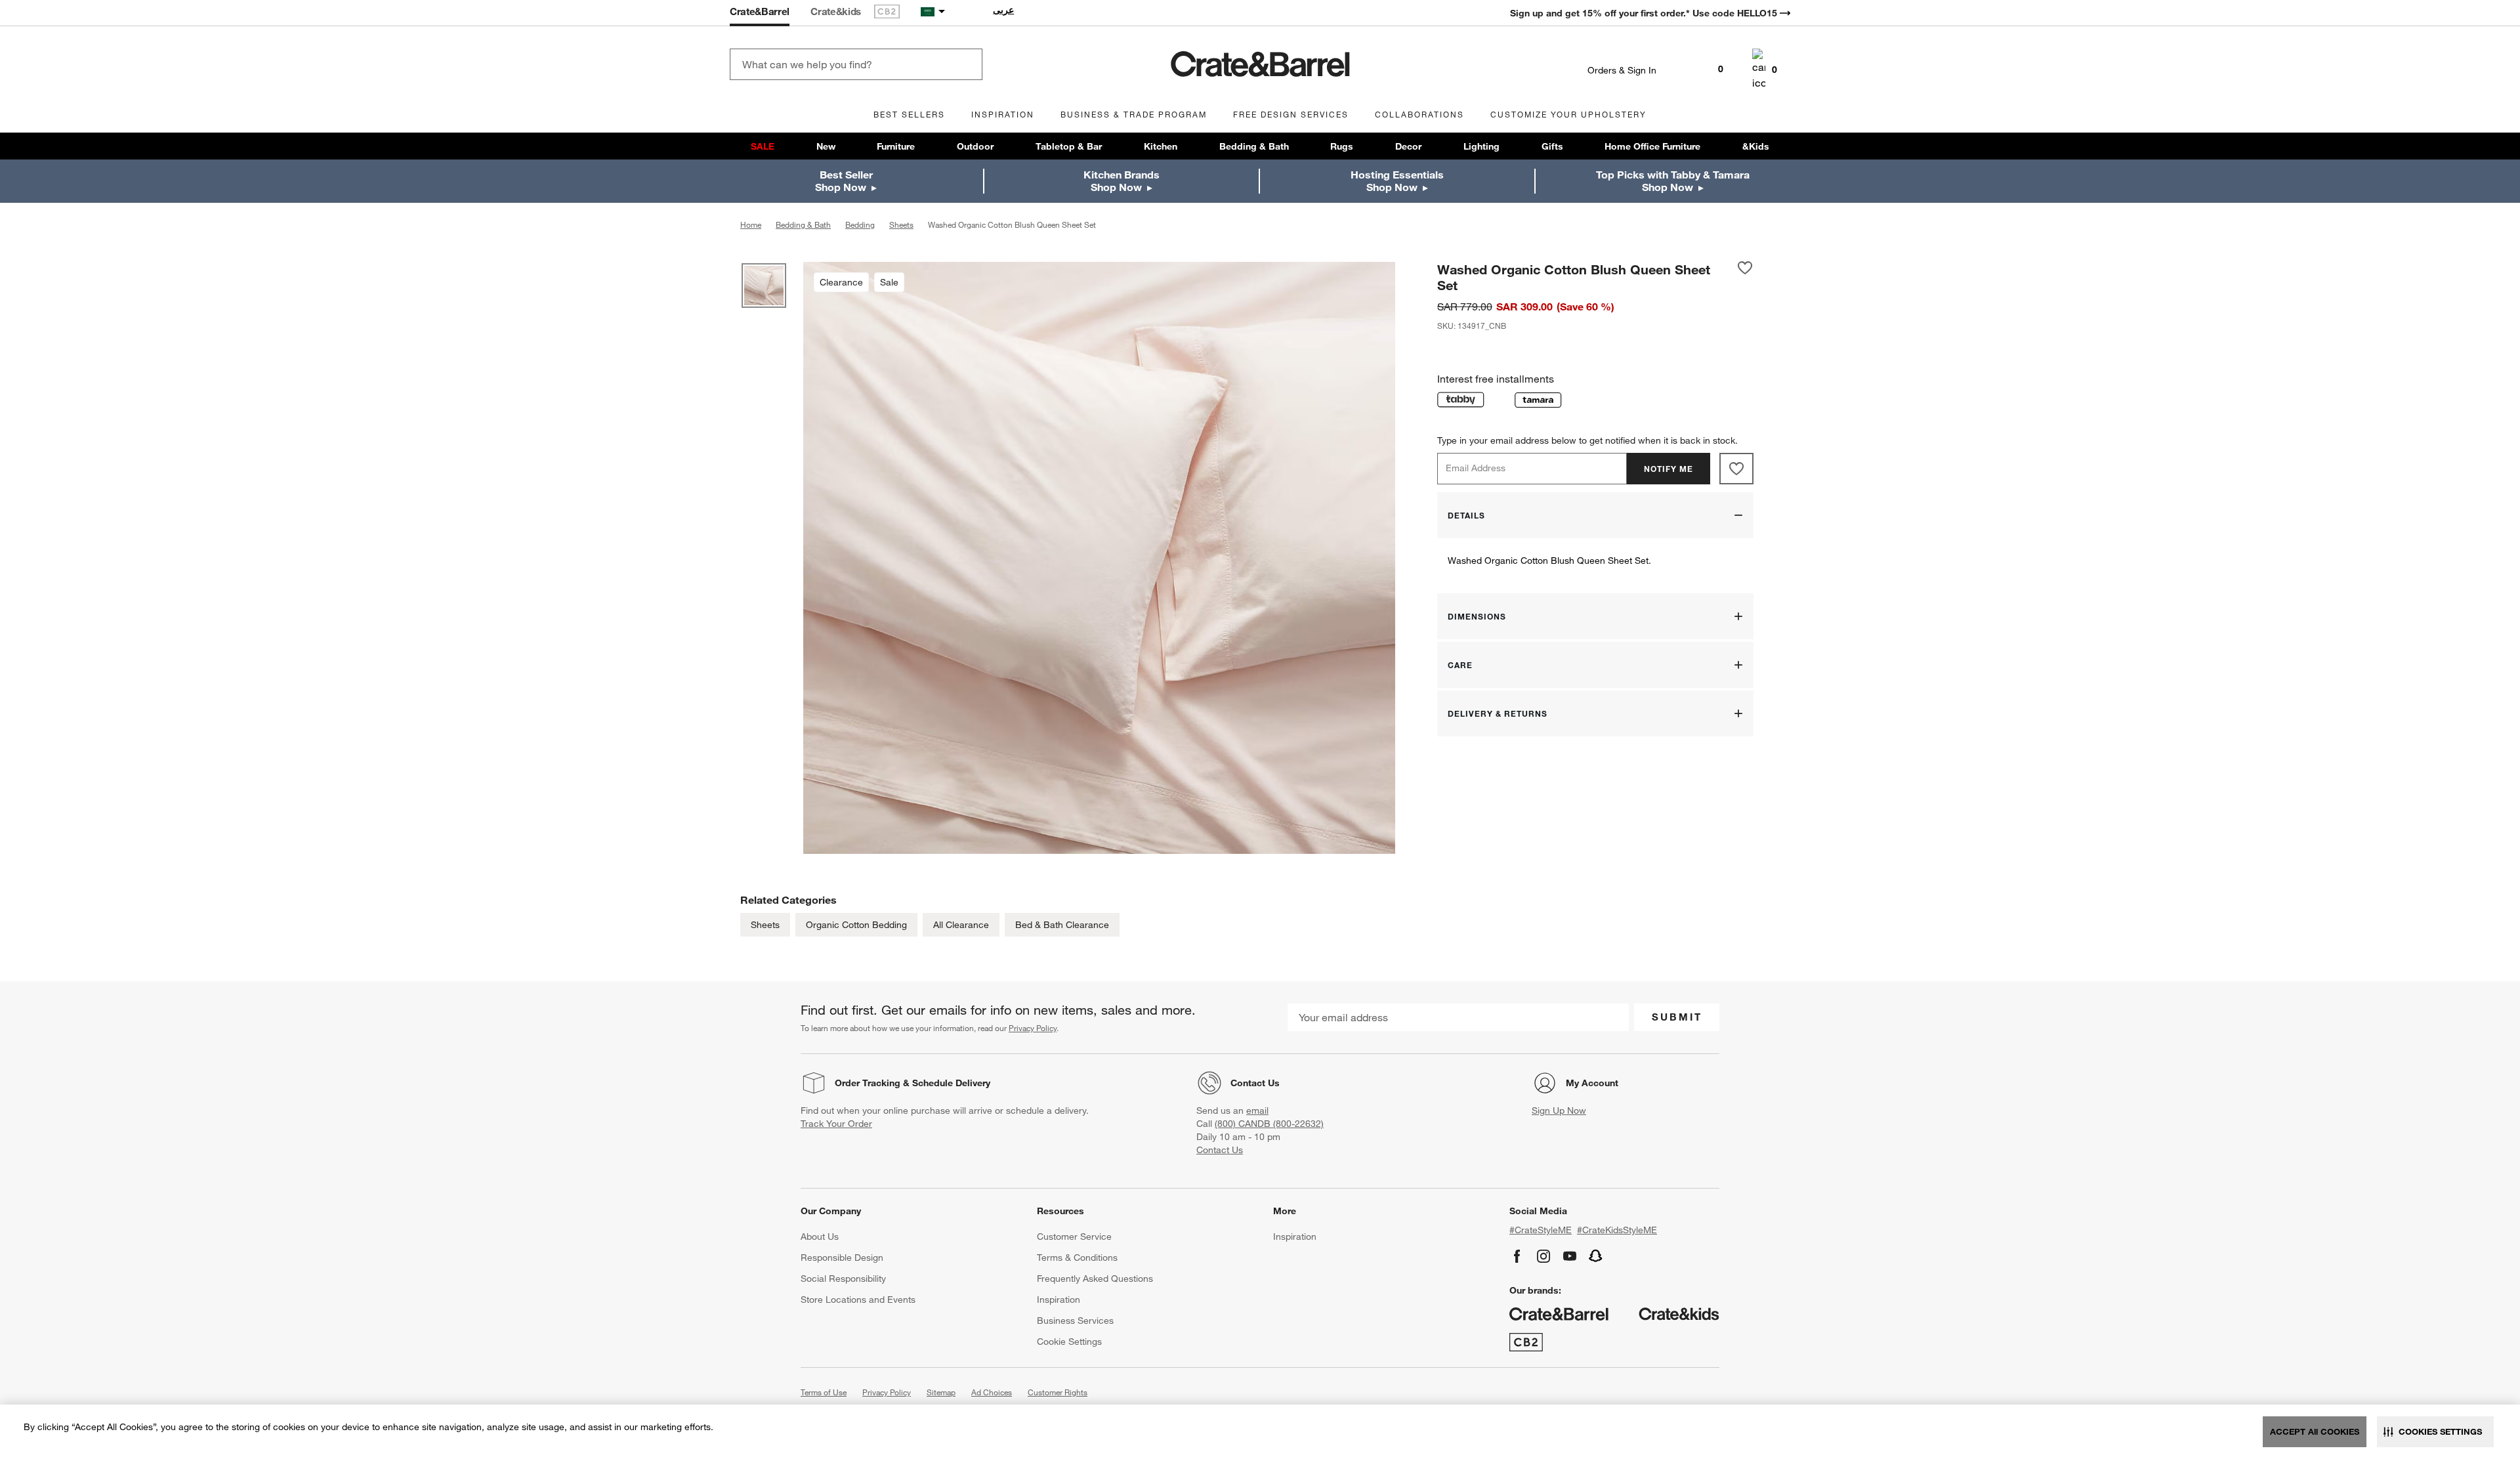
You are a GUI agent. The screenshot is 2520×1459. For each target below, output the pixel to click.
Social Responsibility (843, 1279)
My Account (1592, 1083)
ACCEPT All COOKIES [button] (2315, 1431)
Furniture (896, 146)
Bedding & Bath (1254, 146)
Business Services (1075, 1321)
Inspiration (1059, 1300)
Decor (1408, 146)
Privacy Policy (1033, 1028)
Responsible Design (842, 1258)
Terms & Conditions (1077, 1258)
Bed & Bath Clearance (1062, 925)
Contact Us (1255, 1083)
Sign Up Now (1559, 1110)
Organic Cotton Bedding (856, 925)
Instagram (1543, 1256)
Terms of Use (824, 1392)
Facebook (1517, 1256)
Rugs (1342, 146)
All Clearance (961, 925)
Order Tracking (868, 1083)
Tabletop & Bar (1069, 146)
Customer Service (1074, 1237)
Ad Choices (992, 1392)
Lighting (1481, 146)
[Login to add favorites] (1745, 277)
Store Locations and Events (858, 1300)
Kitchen (1161, 146)
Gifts (1552, 146)
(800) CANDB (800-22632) (1269, 1124)
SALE (763, 146)
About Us (820, 1237)
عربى (1003, 10)
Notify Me (1669, 469)
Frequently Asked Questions (1095, 1279)
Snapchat (1596, 1256)
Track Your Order (836, 1124)
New (826, 146)
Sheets (765, 925)
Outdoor (975, 146)
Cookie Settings (1069, 1342)
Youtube (1570, 1256)
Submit (1677, 1017)
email (1257, 1110)
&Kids (1756, 146)
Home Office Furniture (1652, 146)
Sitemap (941, 1392)
